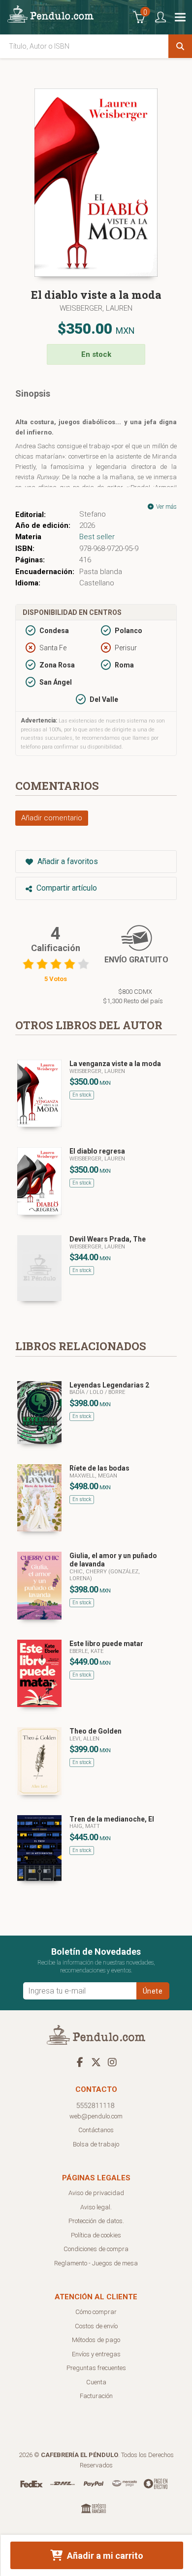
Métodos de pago (96, 2340)
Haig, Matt (85, 1826)
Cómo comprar (96, 2312)
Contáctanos (96, 2130)
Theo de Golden (96, 1731)
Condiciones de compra (96, 2249)
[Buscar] (180, 46)
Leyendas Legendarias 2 (109, 1385)
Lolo (97, 1392)
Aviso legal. (96, 2207)
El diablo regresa (97, 1151)
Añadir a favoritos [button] (67, 861)
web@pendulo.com (96, 2116)
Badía (78, 1392)
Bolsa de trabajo (96, 2144)
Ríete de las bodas (99, 1468)
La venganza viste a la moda (115, 1064)
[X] (96, 2062)
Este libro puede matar (106, 1644)
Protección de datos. (96, 2221)
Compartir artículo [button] (66, 888)
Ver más (166, 507)
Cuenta (96, 2382)
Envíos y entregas (96, 2354)
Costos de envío (96, 2326)
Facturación (96, 2396)
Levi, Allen (84, 1739)
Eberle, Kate (86, 1651)
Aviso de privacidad (96, 2193)
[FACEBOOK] (80, 2062)
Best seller (97, 537)
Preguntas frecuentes (96, 2368)
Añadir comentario (52, 818)
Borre (117, 1392)
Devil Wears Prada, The (108, 1239)
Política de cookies (96, 2235)
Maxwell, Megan (93, 1476)
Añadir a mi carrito (104, 2556)
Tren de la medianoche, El (112, 1819)
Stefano (93, 514)
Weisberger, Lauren (96, 308)
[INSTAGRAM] (112, 2062)
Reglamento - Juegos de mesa (96, 2263)
